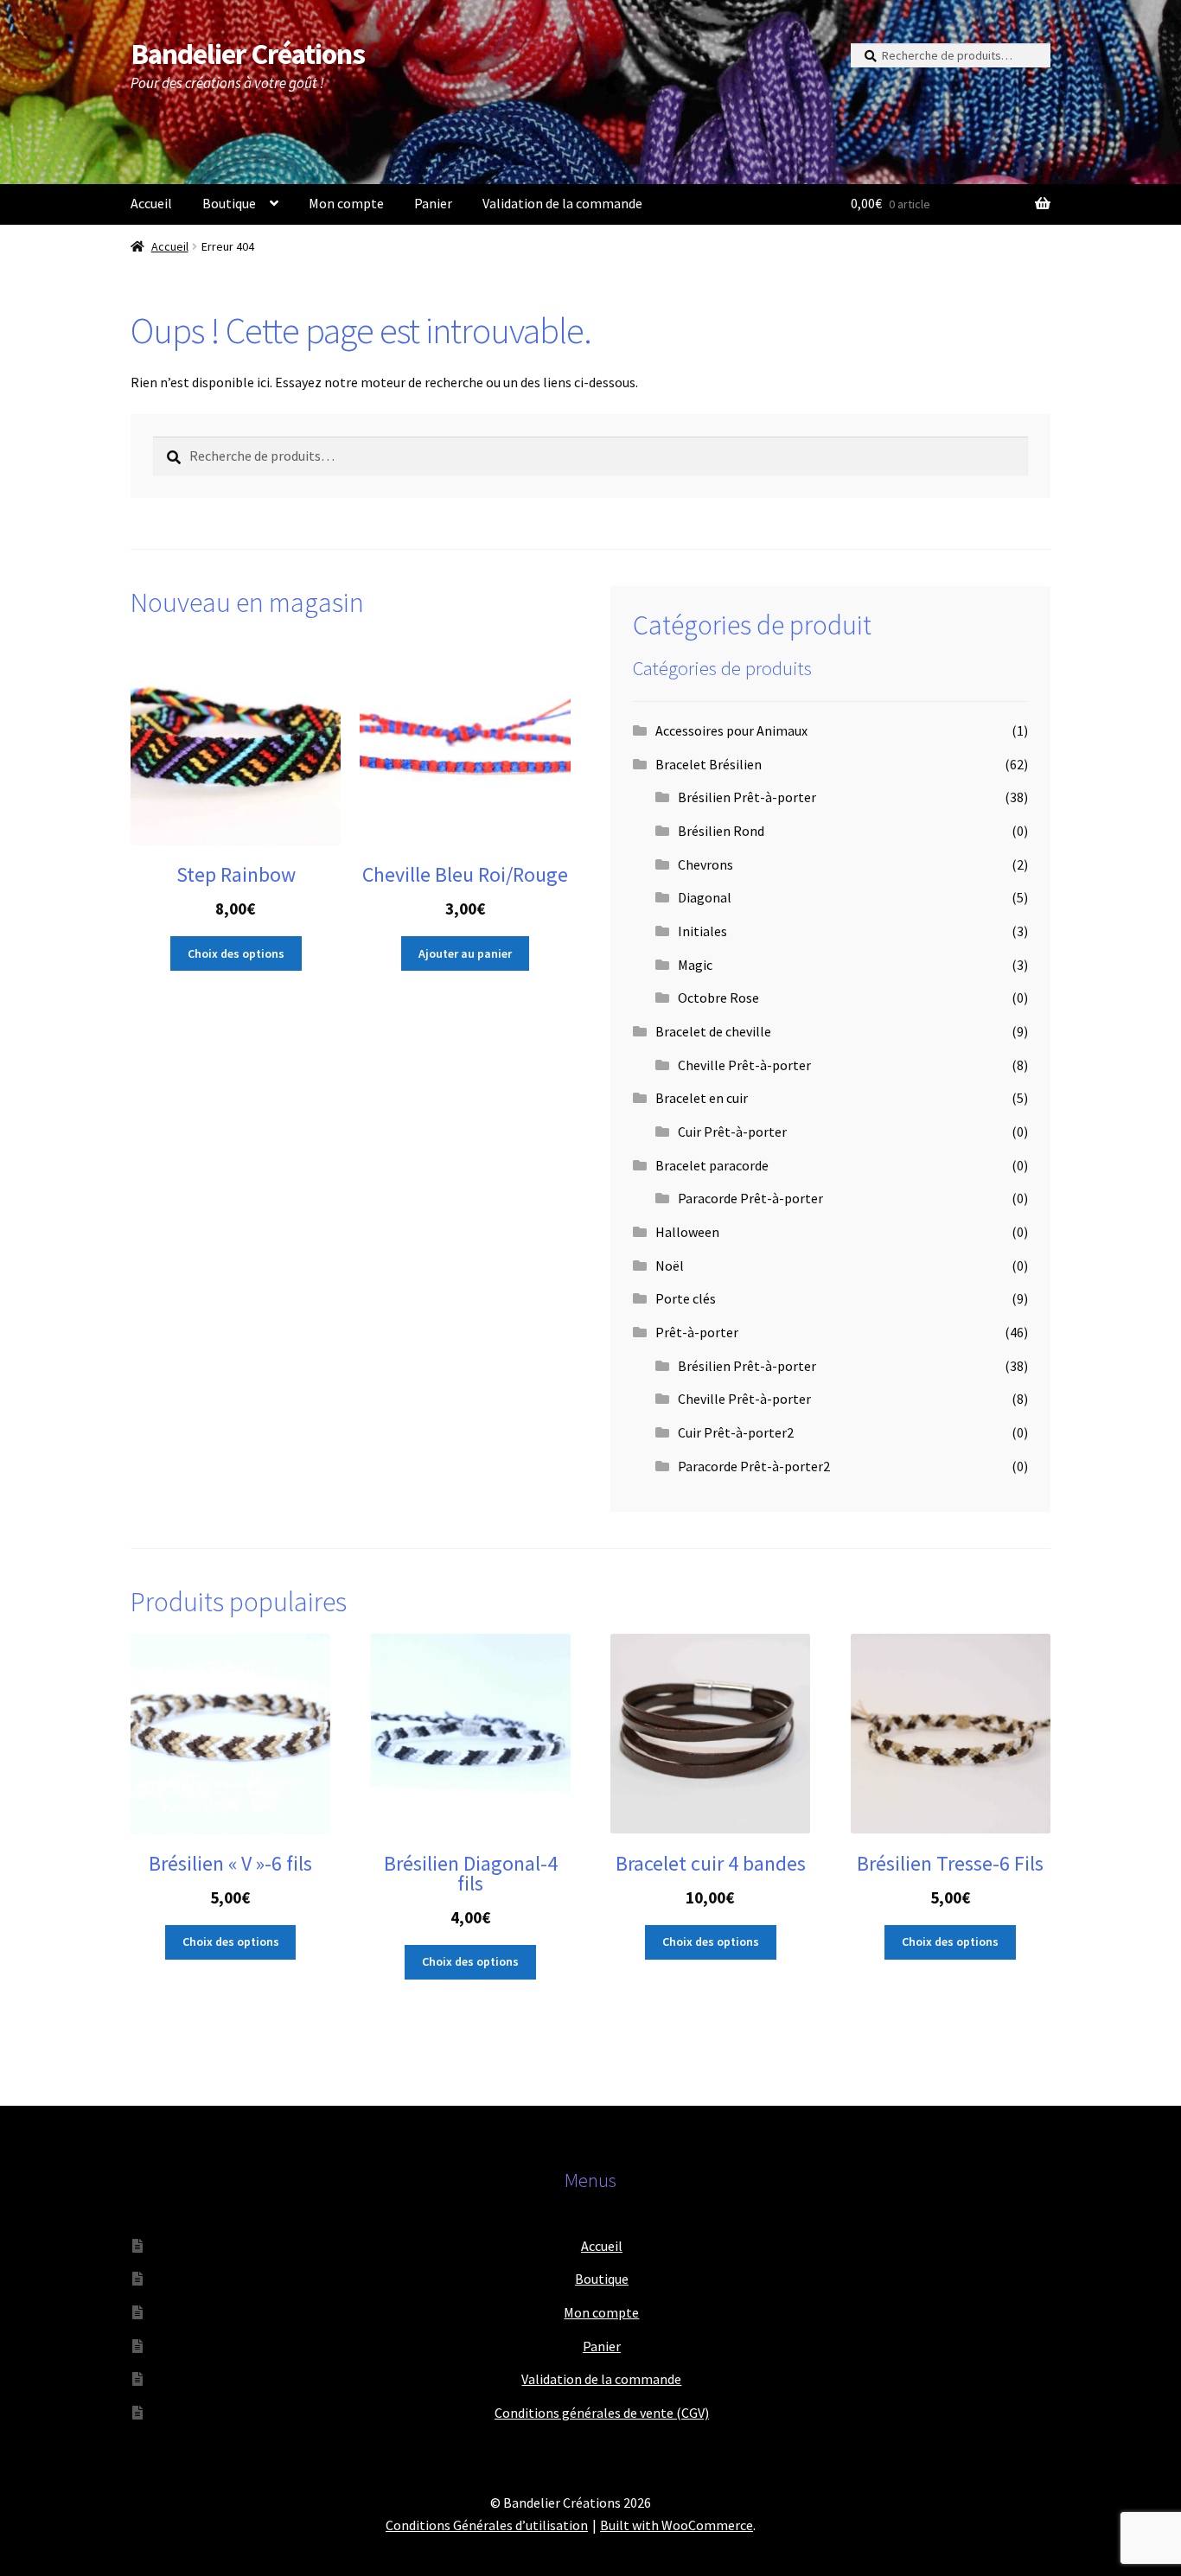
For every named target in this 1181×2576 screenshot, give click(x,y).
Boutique (229, 203)
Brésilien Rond (721, 831)
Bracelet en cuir (702, 1098)
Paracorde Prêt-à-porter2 (754, 1466)
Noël (670, 1266)
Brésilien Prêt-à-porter (747, 797)
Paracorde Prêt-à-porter (750, 1198)
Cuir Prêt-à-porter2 (736, 1432)
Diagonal (705, 897)
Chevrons (705, 864)
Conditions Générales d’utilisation (487, 2525)
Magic (695, 965)
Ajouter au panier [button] (465, 953)
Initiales (702, 931)
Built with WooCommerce (677, 2525)
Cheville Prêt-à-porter (744, 1065)
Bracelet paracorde (712, 1165)
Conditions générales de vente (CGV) (602, 2413)
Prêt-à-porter (697, 1332)
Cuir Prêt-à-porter (732, 1132)
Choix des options (236, 953)
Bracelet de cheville (713, 1031)
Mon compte (346, 203)
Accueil (151, 203)
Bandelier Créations (248, 54)
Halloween (687, 1232)
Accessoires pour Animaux (731, 730)
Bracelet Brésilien (709, 764)
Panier (433, 203)
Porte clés (686, 1298)
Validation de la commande (562, 203)
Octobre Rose (718, 998)
